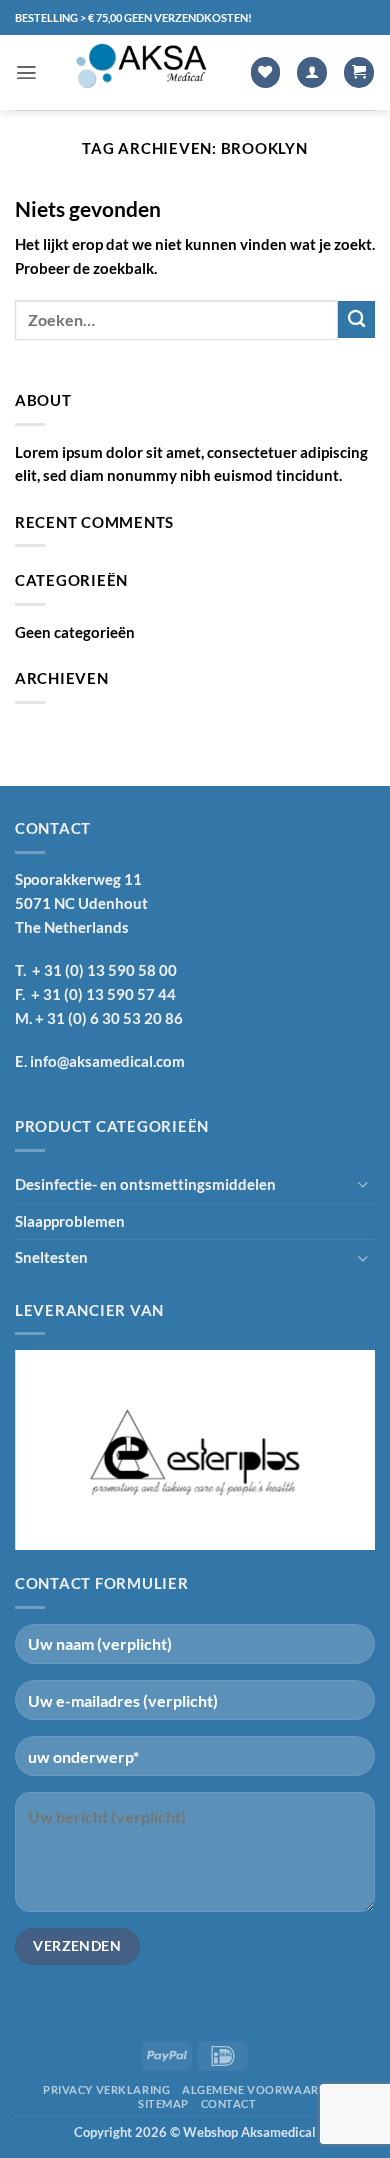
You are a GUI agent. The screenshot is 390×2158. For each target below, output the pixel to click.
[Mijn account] (312, 72)
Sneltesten (51, 1257)
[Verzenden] (356, 319)
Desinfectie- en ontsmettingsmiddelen (145, 1184)
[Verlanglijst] (266, 72)
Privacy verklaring (106, 2089)
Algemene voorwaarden (262, 2089)
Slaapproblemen (70, 1221)
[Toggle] (363, 1184)
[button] (26, 72)
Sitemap (163, 2103)
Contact (229, 2103)
